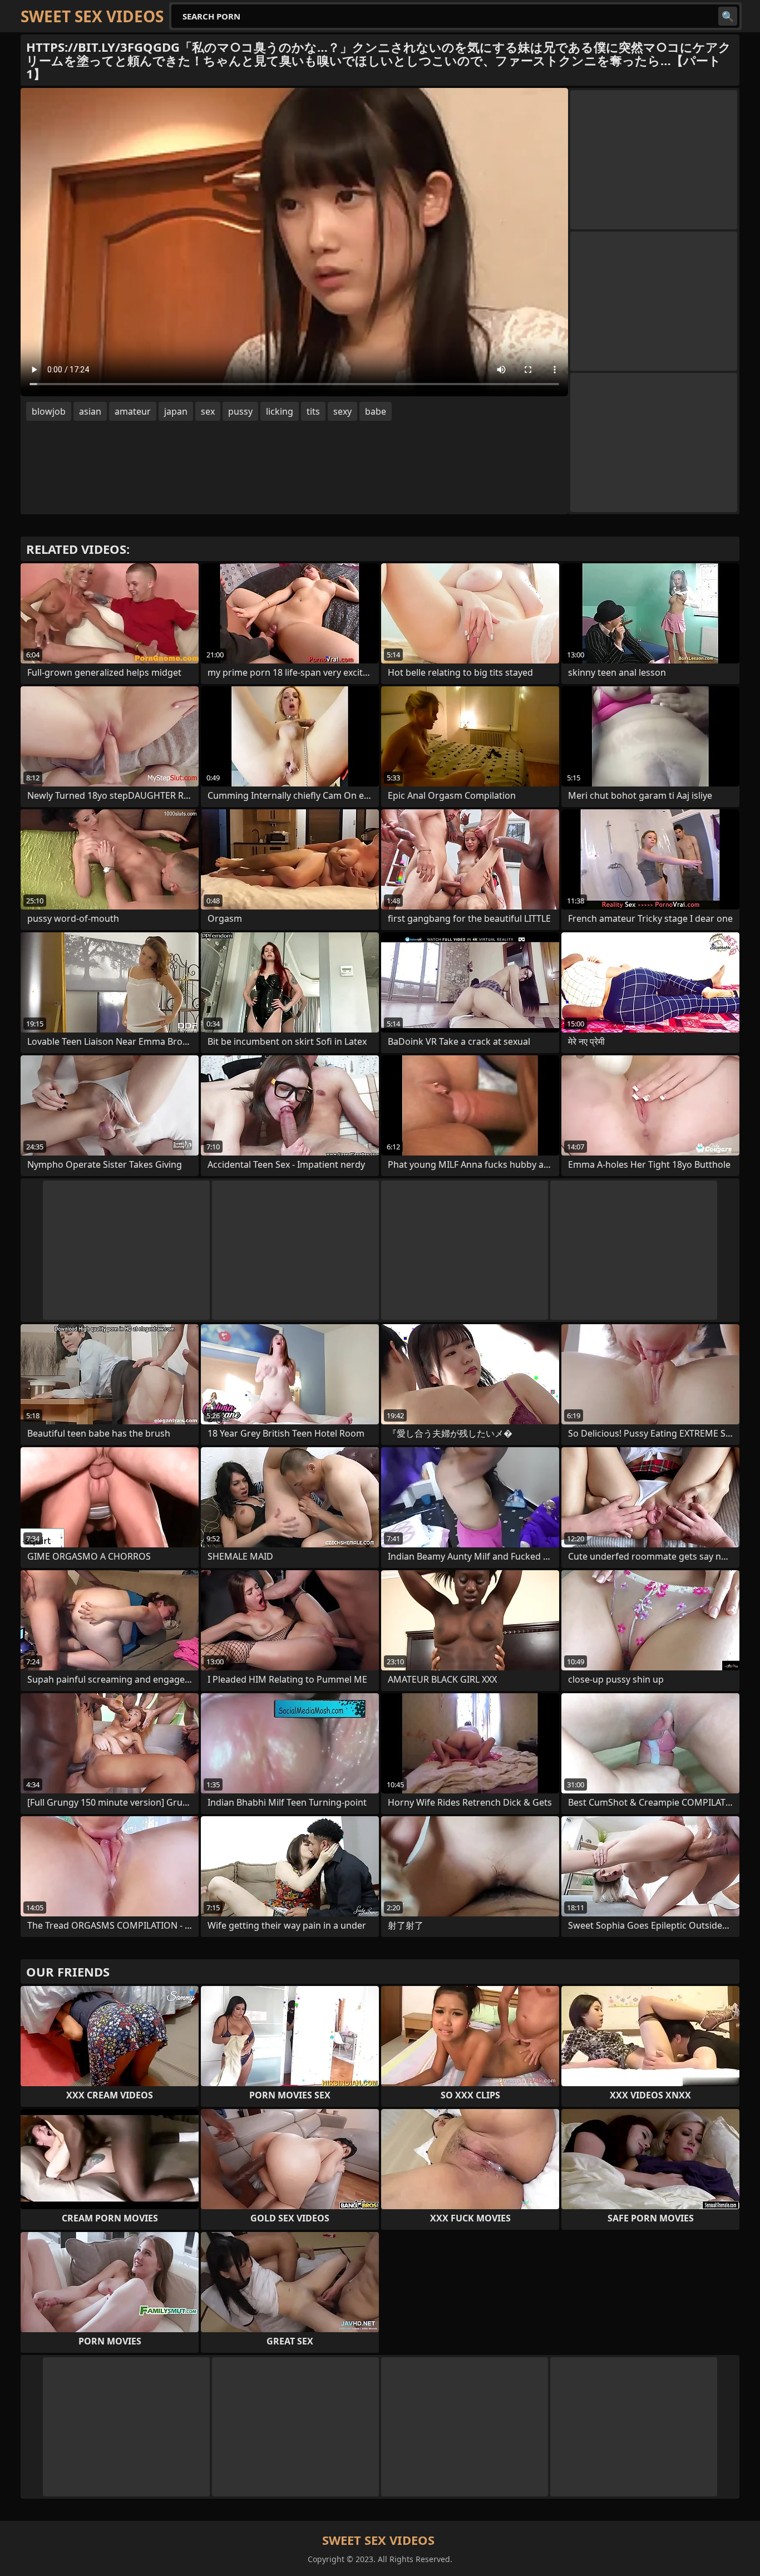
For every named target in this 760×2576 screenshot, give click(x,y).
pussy (240, 411)
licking (280, 411)
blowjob (49, 411)
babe (376, 411)
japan (176, 411)
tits (313, 411)
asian (90, 411)
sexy (342, 411)
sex (208, 411)
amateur (133, 411)
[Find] (728, 16)
